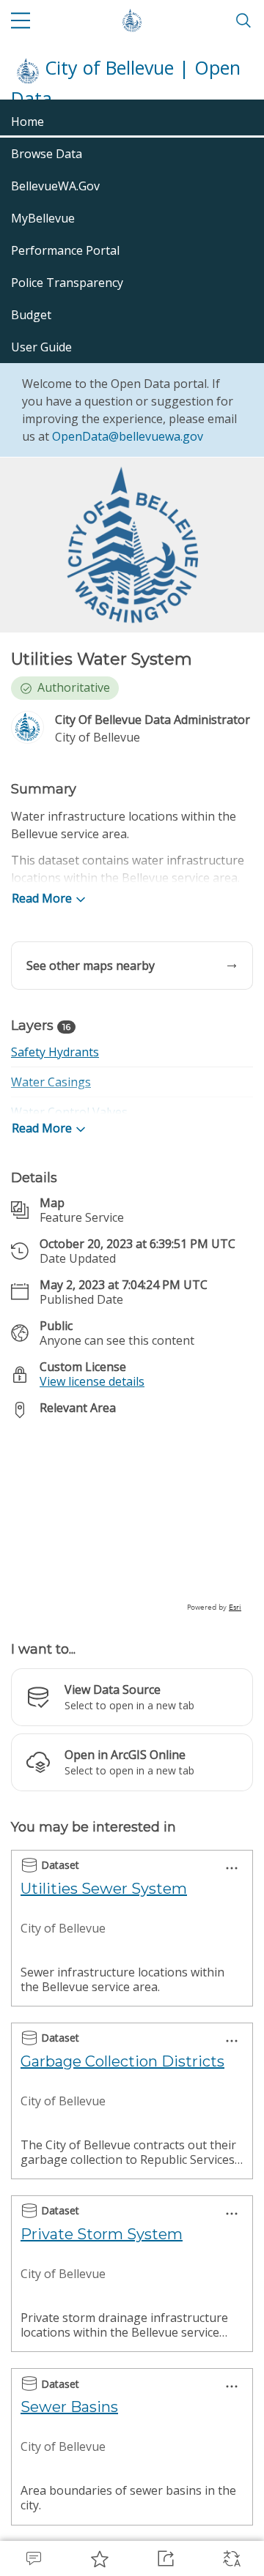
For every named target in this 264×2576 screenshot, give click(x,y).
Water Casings (51, 1082)
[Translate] (231, 2558)
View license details (92, 1381)
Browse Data (47, 154)
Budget (31, 315)
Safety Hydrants (55, 1052)
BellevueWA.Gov (55, 186)
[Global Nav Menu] (21, 20)
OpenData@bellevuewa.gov (128, 436)
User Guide (41, 347)
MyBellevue (43, 218)
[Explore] (132, 1522)
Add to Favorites (99, 2558)
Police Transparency (67, 283)
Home (27, 122)
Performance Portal (65, 250)
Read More (42, 898)
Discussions (33, 2558)
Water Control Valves (69, 1112)
